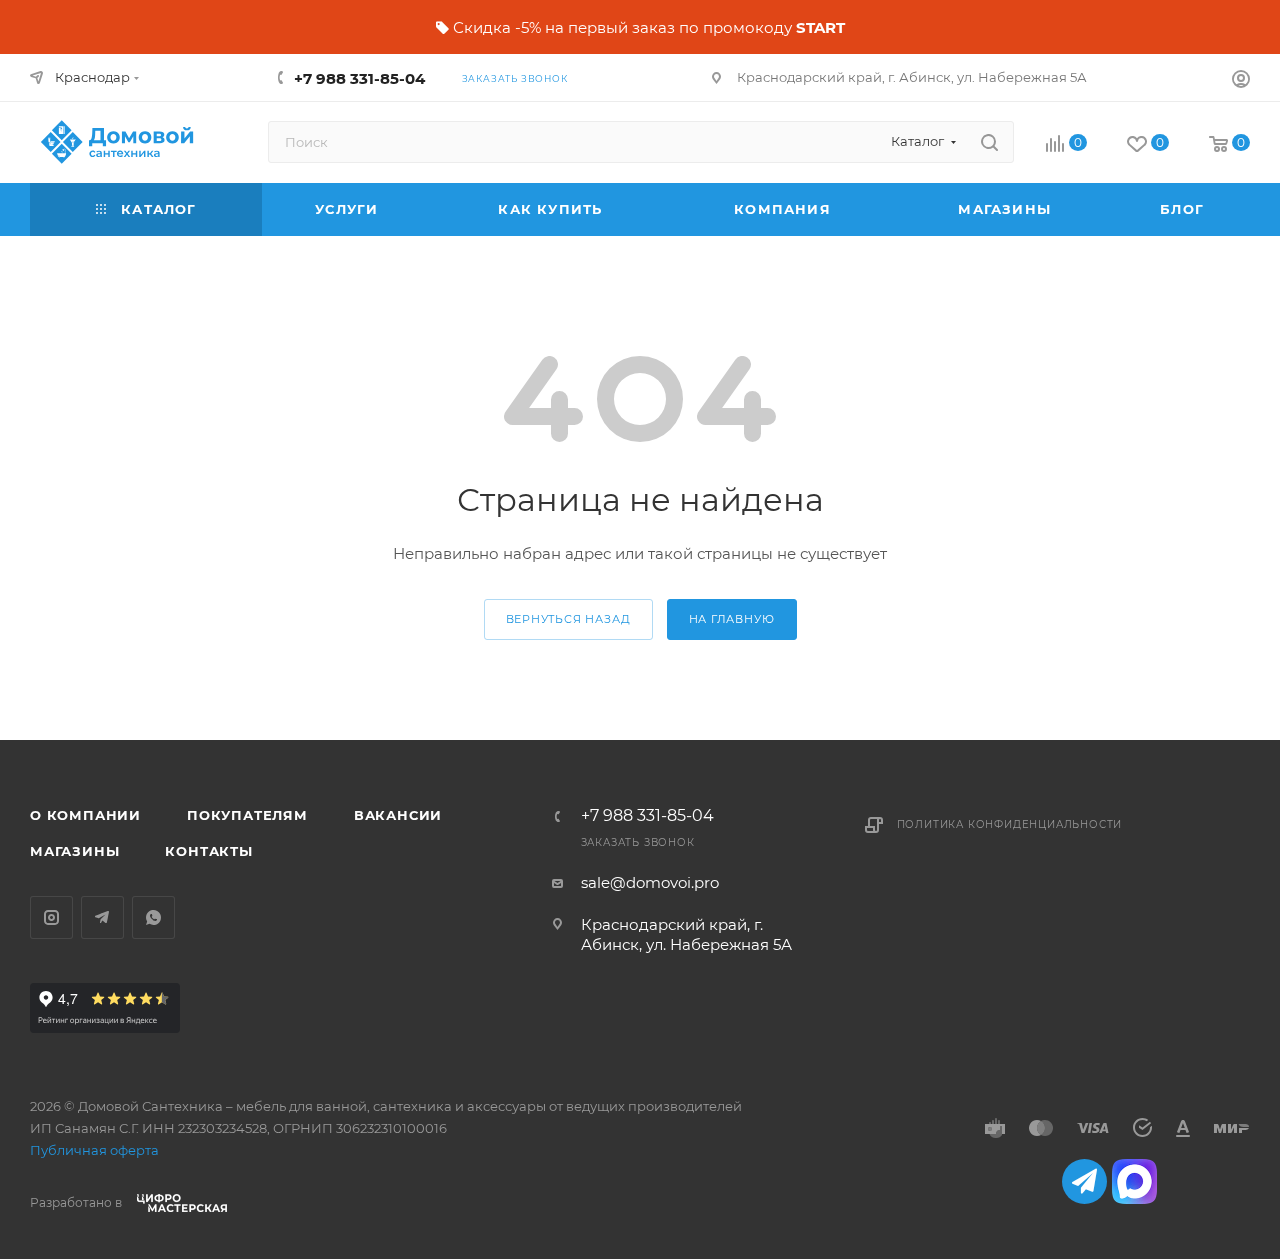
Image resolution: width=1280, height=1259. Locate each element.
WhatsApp (153, 917)
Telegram (102, 917)
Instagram (51, 917)
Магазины (74, 851)
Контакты (208, 851)
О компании (85, 815)
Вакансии (398, 815)
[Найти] (989, 142)
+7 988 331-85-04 (359, 78)
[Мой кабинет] (1241, 81)
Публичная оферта (94, 1150)
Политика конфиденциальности (1010, 824)
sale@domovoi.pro (650, 882)
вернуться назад (568, 619)
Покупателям (247, 815)
